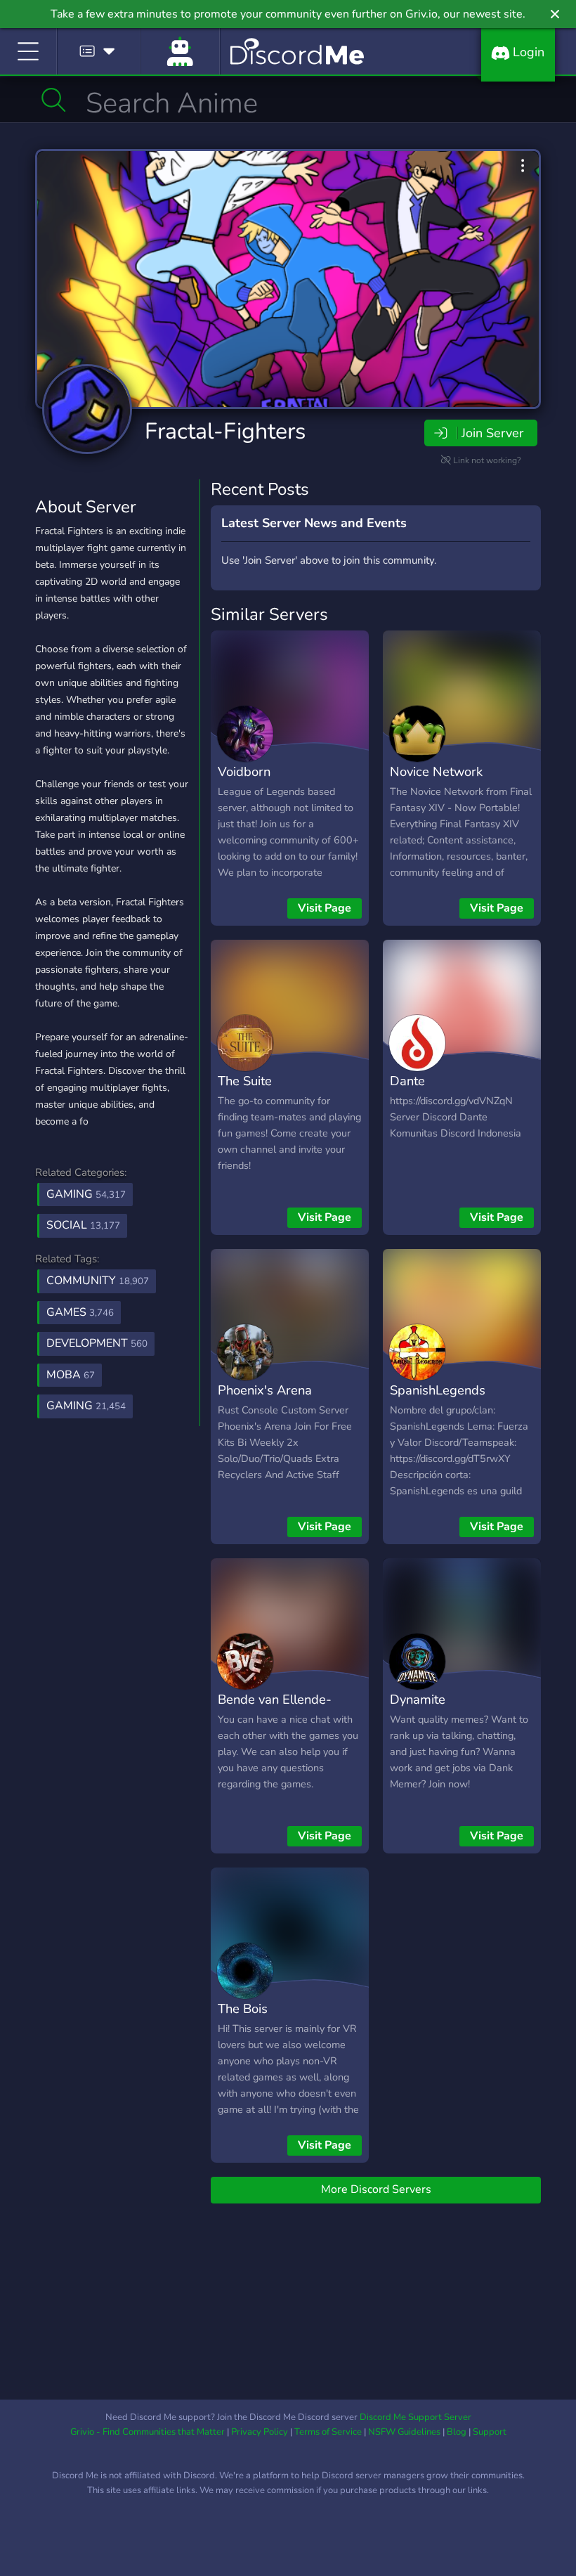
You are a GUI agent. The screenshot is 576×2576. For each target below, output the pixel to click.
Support (490, 2432)
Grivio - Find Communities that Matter (148, 2432)
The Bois (243, 2008)
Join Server (492, 433)
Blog (457, 2432)
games (80, 1312)
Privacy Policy (260, 2432)
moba (71, 1375)
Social (83, 1225)
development (97, 1343)
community (98, 1281)
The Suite (245, 1081)
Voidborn (244, 771)
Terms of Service (328, 2432)
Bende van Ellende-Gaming (275, 1709)
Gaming (86, 1194)
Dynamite (418, 1699)
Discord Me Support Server (415, 2417)
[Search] (54, 100)
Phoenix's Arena (265, 1390)
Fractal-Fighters (225, 431)
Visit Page (325, 908)
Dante (407, 1081)
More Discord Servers (376, 2189)
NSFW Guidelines (404, 2432)
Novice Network (436, 771)
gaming (86, 1406)
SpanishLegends (438, 1390)
